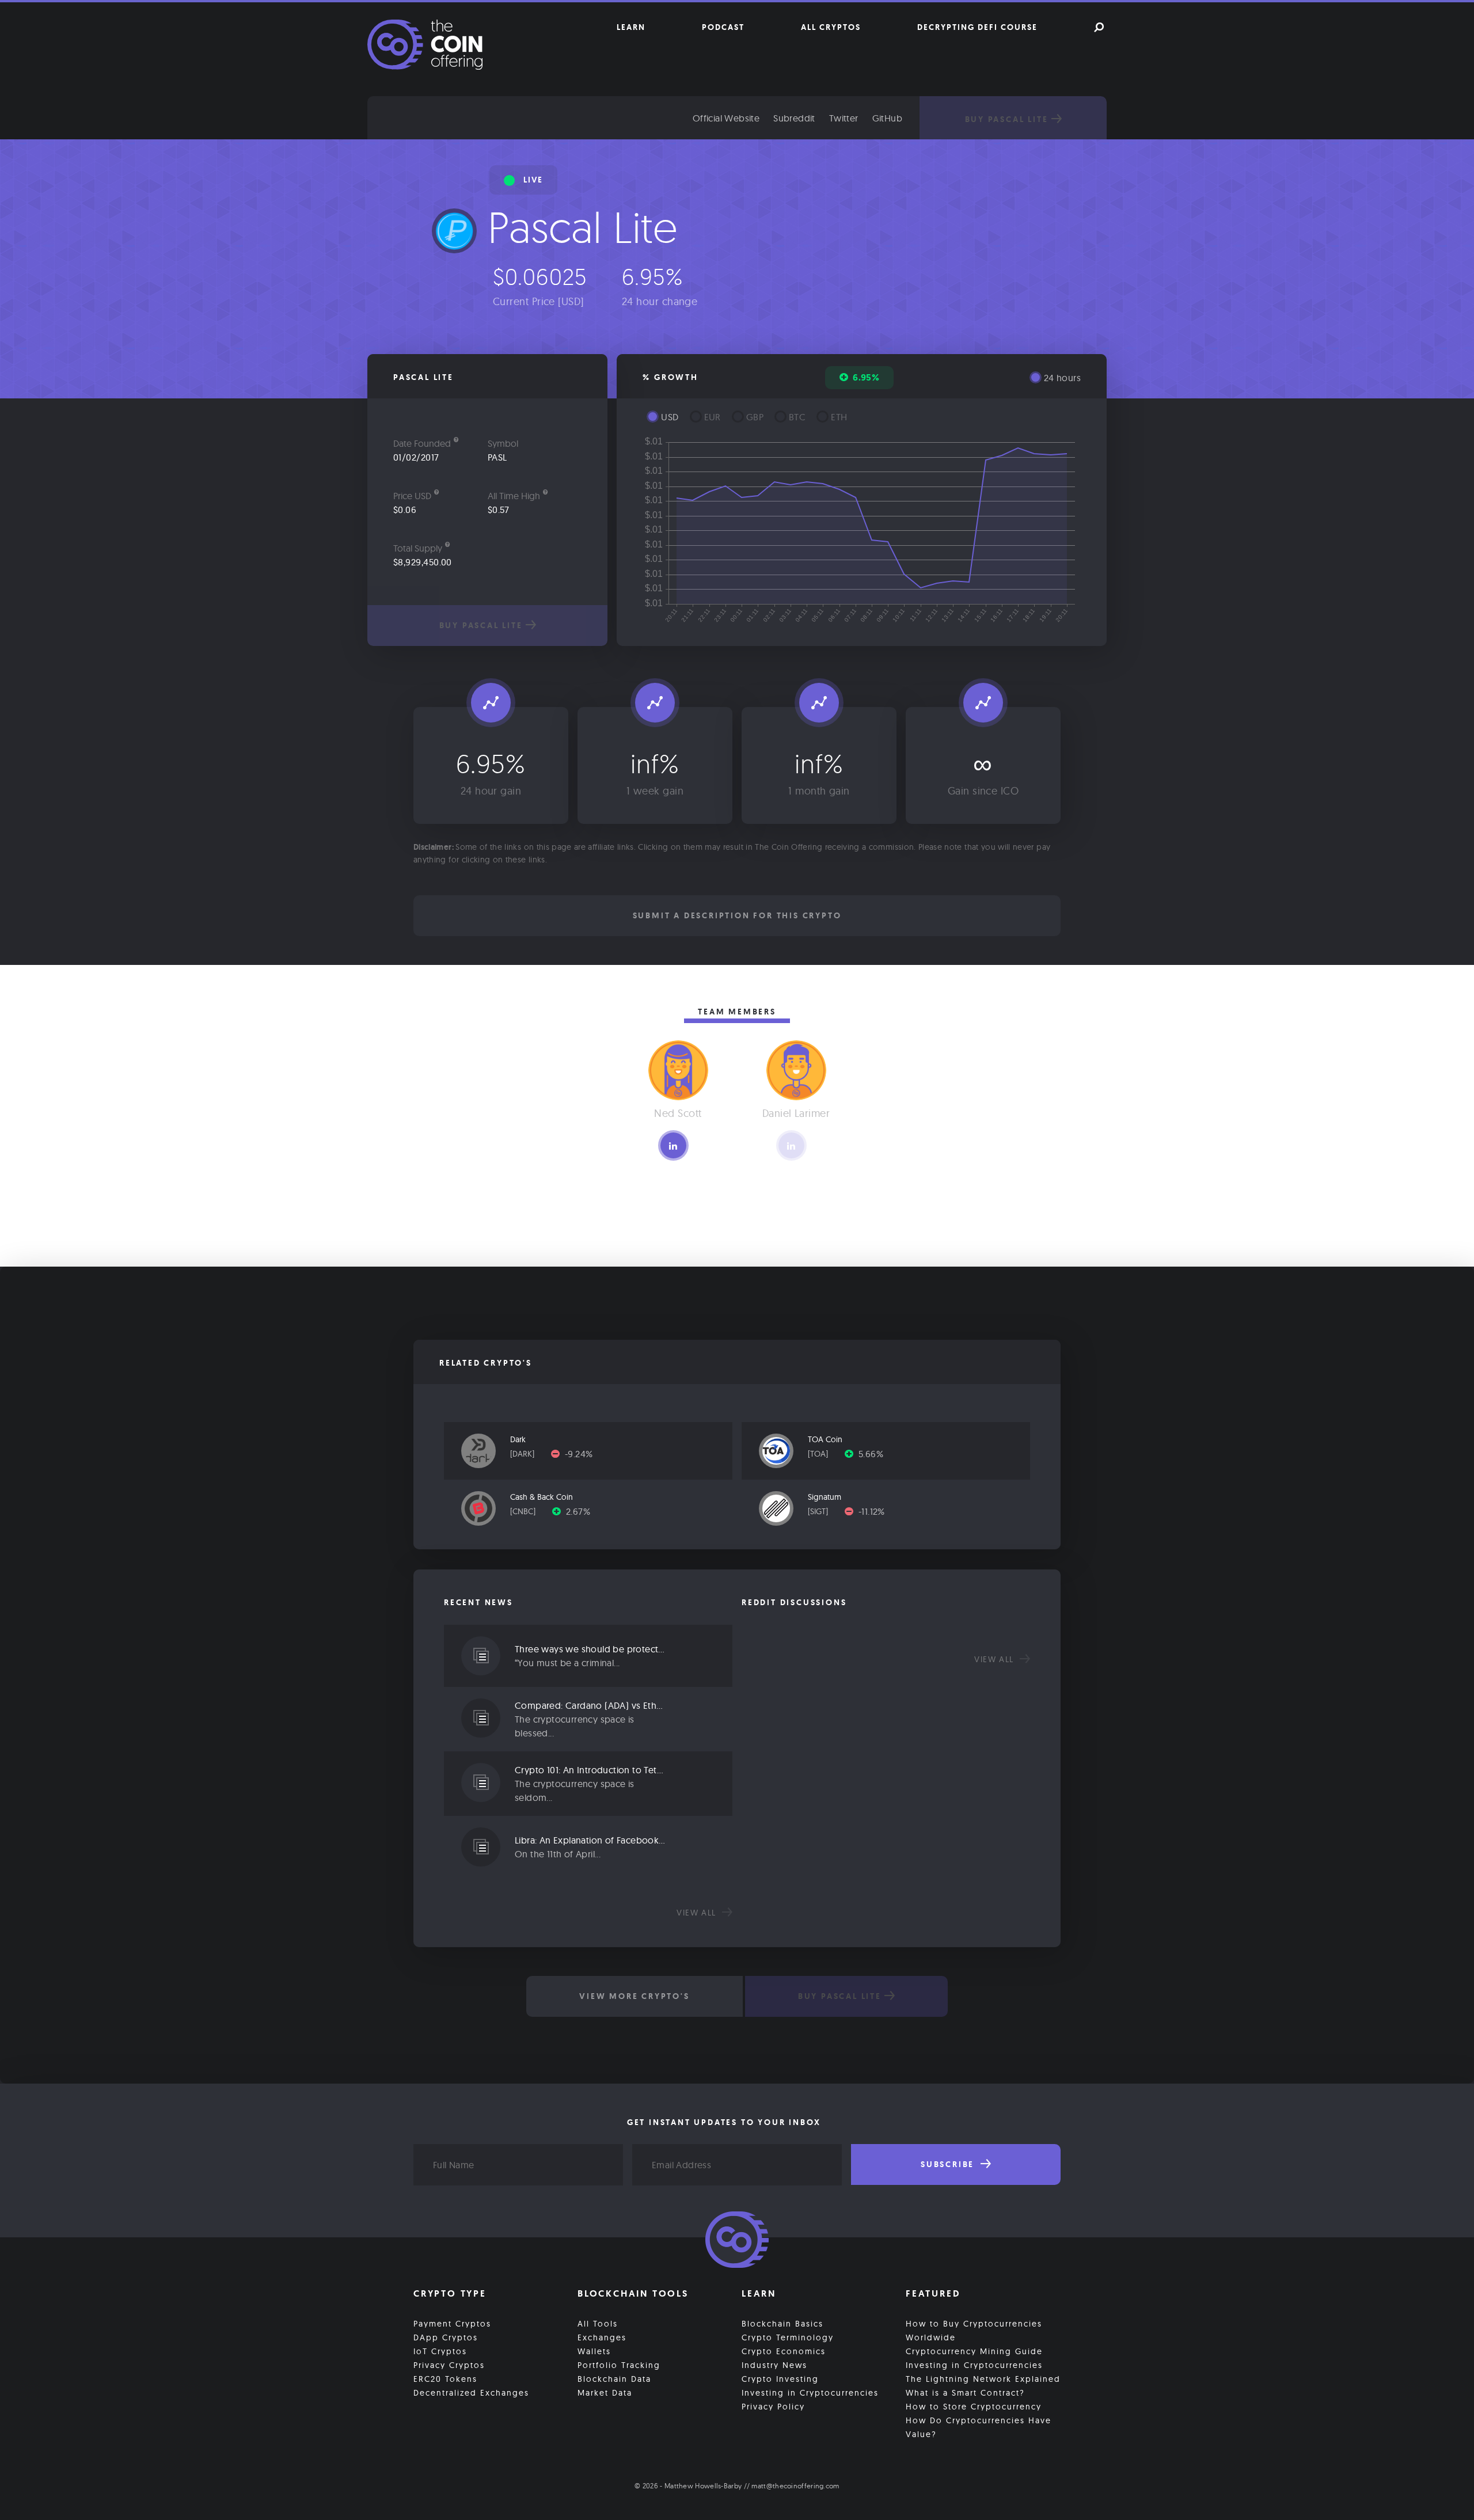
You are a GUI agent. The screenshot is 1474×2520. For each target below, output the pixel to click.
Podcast (723, 27)
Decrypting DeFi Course (977, 27)
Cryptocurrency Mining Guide (974, 2351)
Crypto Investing (780, 2379)
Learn (631, 27)
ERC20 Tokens (445, 2379)
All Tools (598, 2324)
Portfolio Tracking (619, 2365)
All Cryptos (831, 27)
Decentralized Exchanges (471, 2393)
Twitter (844, 118)
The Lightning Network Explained (983, 2379)
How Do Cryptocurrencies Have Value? (979, 2427)
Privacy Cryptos (449, 2365)
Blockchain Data (614, 2379)
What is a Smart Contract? (965, 2393)
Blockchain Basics (782, 2324)
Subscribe (949, 2164)
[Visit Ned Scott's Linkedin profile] (673, 1145)
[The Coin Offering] (737, 2241)
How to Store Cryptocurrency (974, 2407)
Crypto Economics (784, 2351)
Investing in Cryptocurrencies (810, 2393)
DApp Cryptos (446, 2337)
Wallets (594, 2351)
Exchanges (602, 2337)
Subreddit (794, 118)
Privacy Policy (773, 2407)
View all (698, 1913)
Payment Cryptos (452, 2324)
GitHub (887, 118)
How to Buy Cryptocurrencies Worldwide (974, 2331)
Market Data (605, 2393)
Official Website (726, 118)
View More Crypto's (634, 1996)
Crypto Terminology (788, 2337)
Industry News (774, 2365)
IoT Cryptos (440, 2351)
